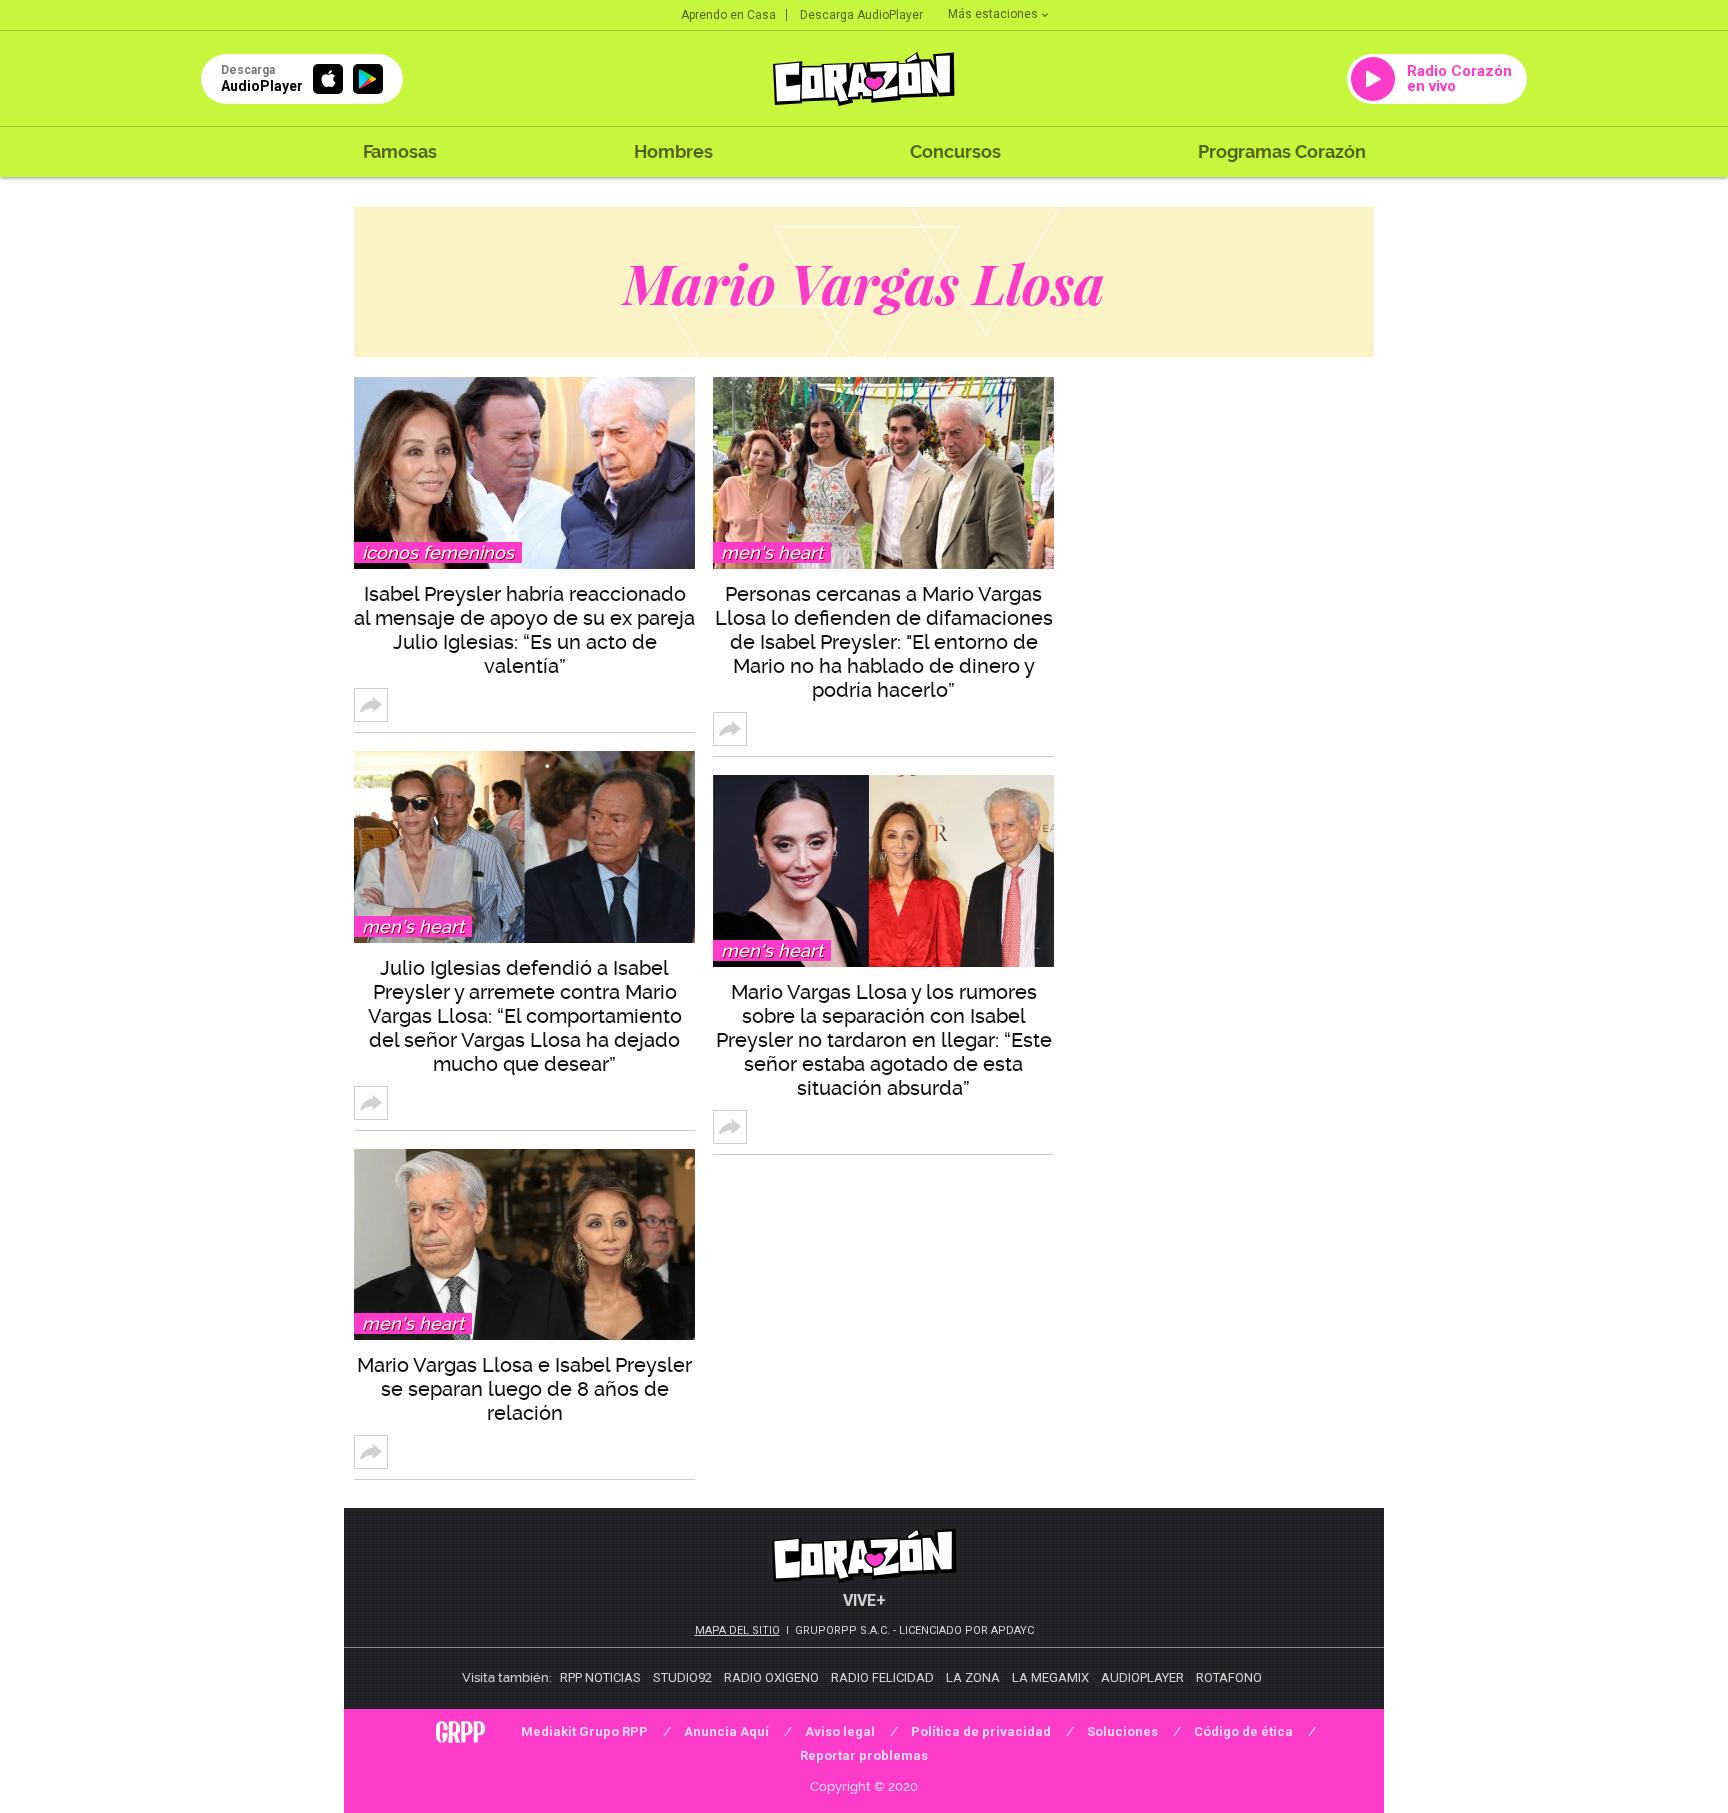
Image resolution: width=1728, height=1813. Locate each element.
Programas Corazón (1282, 151)
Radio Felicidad (882, 1677)
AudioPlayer (1142, 1677)
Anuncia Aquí (726, 1731)
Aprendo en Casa (728, 15)
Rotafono (1229, 1677)
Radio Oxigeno (771, 1677)
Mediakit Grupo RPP (584, 1731)
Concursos (955, 151)
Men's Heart (413, 926)
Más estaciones (993, 14)
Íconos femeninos (438, 552)
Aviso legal (840, 1731)
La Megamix (1050, 1677)
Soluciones (1122, 1731)
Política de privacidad (981, 1731)
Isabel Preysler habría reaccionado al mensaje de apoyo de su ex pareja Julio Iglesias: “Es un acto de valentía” (524, 630)
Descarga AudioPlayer (861, 15)
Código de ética (1243, 1731)
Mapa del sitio (737, 1630)
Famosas (400, 151)
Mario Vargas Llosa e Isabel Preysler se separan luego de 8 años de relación (524, 1389)
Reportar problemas (864, 1755)
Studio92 (682, 1677)
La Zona (973, 1677)
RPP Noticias (600, 1677)
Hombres (673, 151)
